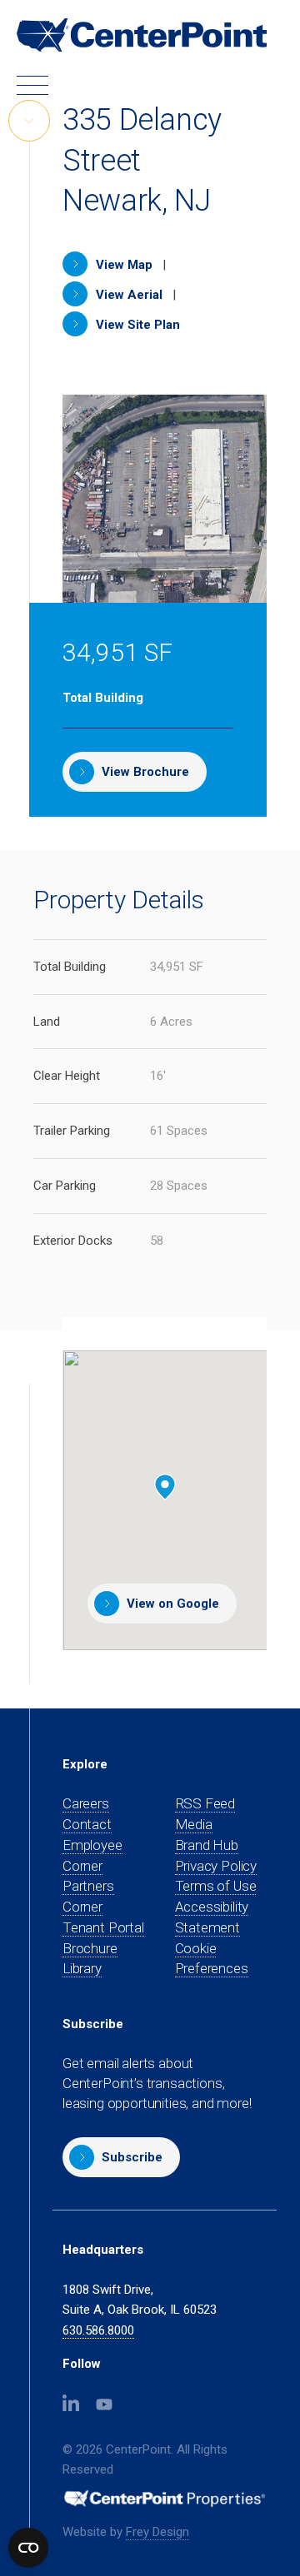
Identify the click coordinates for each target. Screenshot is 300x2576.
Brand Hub (207, 1845)
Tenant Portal (103, 1928)
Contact (87, 1824)
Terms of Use (216, 1886)
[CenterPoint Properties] (142, 35)
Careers (86, 1803)
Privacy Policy (216, 1866)
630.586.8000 (98, 2330)
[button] (121, 2157)
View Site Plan (136, 325)
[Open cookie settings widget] (28, 2548)
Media (194, 1824)
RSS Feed (205, 1803)
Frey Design (157, 2532)
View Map (122, 265)
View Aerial (127, 295)
